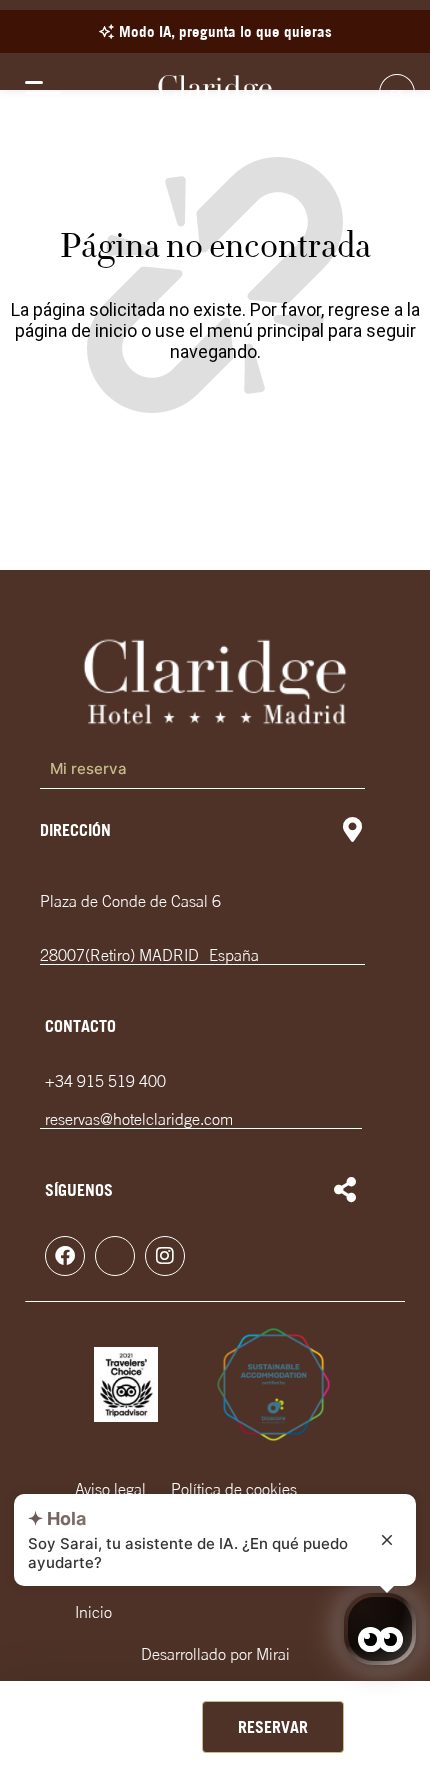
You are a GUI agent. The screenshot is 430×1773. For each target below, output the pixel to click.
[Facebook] (65, 1256)
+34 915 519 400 (105, 1081)
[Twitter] (115, 1256)
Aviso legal (110, 1489)
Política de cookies (234, 1489)
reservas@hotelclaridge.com (139, 1119)
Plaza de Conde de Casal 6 (130, 901)
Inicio (93, 1612)
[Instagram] (165, 1256)
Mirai (273, 1654)
